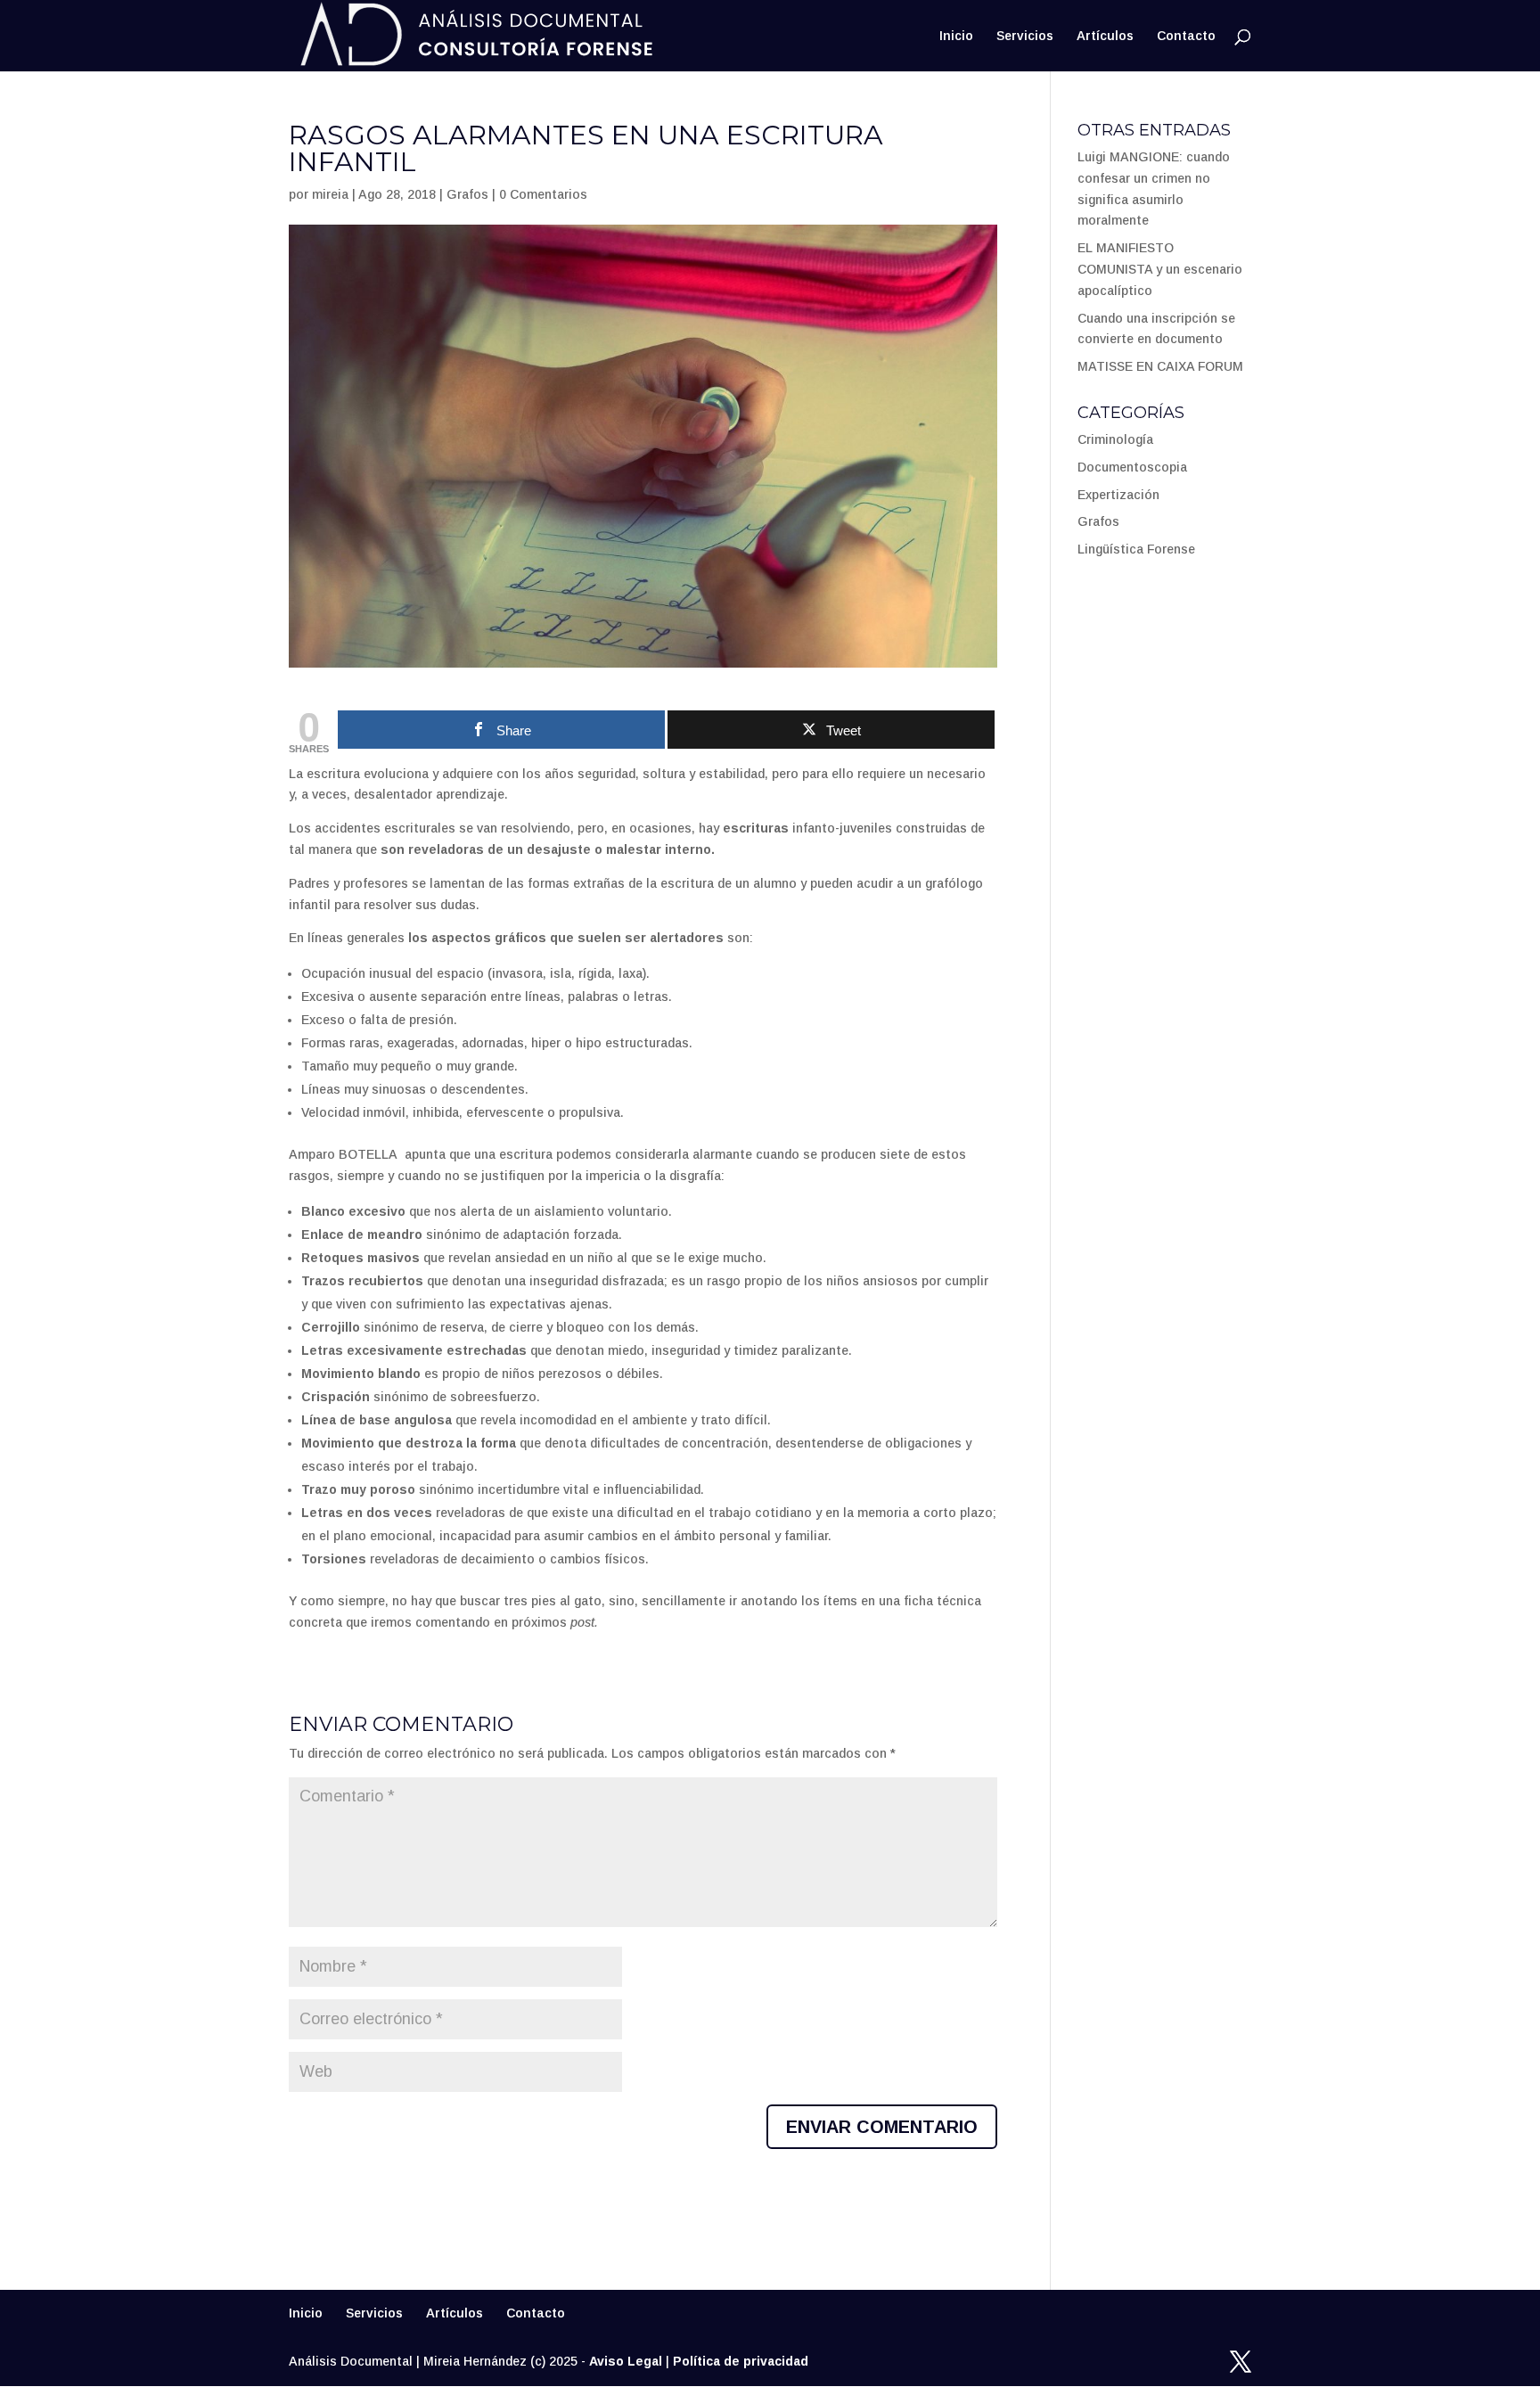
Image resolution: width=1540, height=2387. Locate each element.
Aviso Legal (626, 2361)
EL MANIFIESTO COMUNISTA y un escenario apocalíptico (1160, 269)
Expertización (1118, 495)
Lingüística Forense (1136, 549)
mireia (330, 194)
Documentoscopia (1132, 467)
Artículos (1105, 36)
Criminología (1115, 439)
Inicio (956, 36)
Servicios (1025, 36)
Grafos (467, 194)
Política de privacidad (741, 2361)
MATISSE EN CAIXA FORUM (1160, 366)
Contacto (1186, 36)
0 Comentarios (543, 194)
